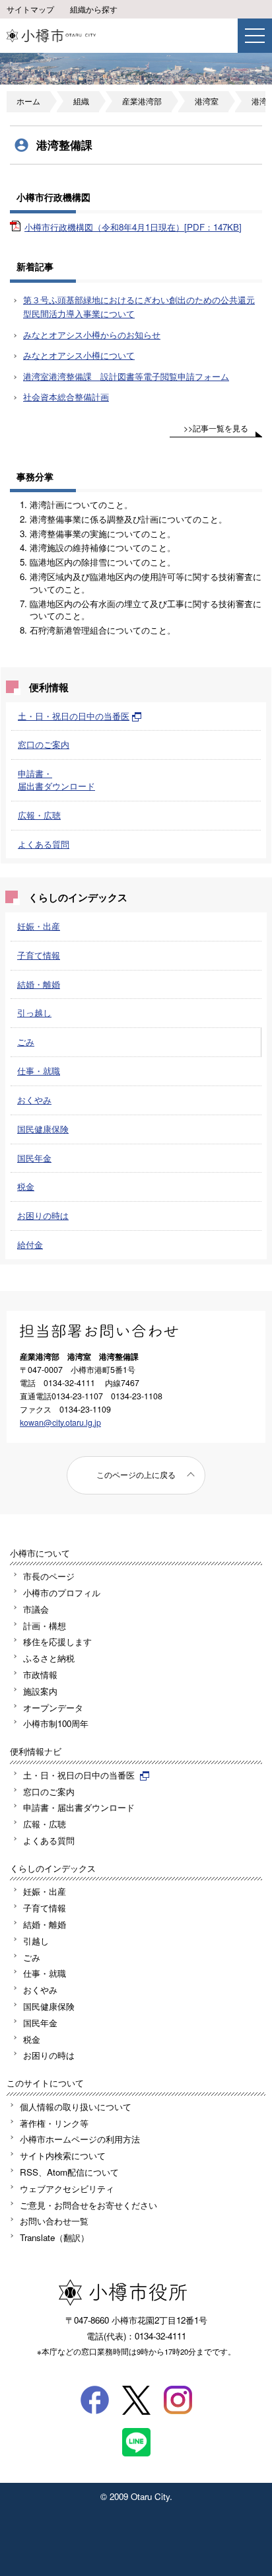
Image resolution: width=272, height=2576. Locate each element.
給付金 (30, 1244)
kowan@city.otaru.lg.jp (60, 1422)
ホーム (28, 101)
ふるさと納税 (49, 1658)
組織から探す (94, 9)
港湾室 (207, 101)
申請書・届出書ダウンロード (56, 780)
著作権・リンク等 (54, 2123)
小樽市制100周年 (56, 1723)
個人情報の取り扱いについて (76, 2107)
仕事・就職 (39, 1071)
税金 (26, 1186)
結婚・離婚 (39, 984)
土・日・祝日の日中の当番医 (74, 716)
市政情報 (40, 1674)
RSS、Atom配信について (69, 2172)
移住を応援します (57, 1641)
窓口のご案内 (44, 744)
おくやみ (34, 1100)
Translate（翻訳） (54, 2237)
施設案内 (40, 1691)
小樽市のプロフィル (62, 1593)
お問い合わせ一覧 (54, 2221)
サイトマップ (30, 9)
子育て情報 (39, 955)
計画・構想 (45, 1626)
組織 (81, 101)
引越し (36, 1941)
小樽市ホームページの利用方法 (80, 2139)
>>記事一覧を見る (216, 428)
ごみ (26, 1042)
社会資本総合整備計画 (66, 397)
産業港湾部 (142, 101)
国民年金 (34, 1158)
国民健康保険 (43, 1129)
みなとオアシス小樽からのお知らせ (92, 335)
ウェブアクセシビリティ (67, 2189)
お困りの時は (43, 1215)
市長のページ (49, 1576)
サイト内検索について (63, 2155)
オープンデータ (53, 1708)
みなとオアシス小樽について (79, 355)
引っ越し (34, 1012)
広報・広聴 (39, 815)
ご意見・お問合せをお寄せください (88, 2205)
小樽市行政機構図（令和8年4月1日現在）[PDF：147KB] (133, 227)
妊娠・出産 (39, 926)
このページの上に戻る (136, 1475)
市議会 (36, 1609)
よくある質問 (44, 844)
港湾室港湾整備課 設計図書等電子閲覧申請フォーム (126, 376)
